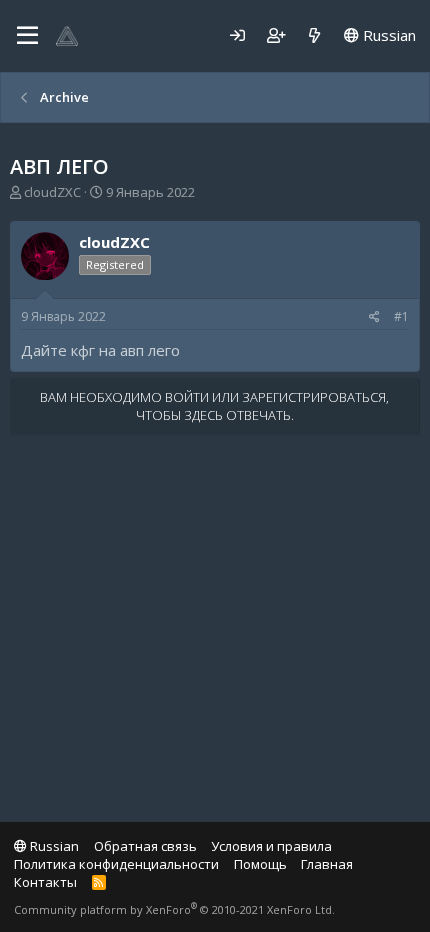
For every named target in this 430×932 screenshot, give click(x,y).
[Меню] (27, 36)
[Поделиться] (374, 317)
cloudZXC (52, 192)
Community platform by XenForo (174, 909)
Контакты (45, 882)
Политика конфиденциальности (116, 864)
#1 (401, 316)
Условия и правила (271, 846)
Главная (327, 864)
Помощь (260, 864)
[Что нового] (314, 35)
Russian (387, 35)
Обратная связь (145, 846)
